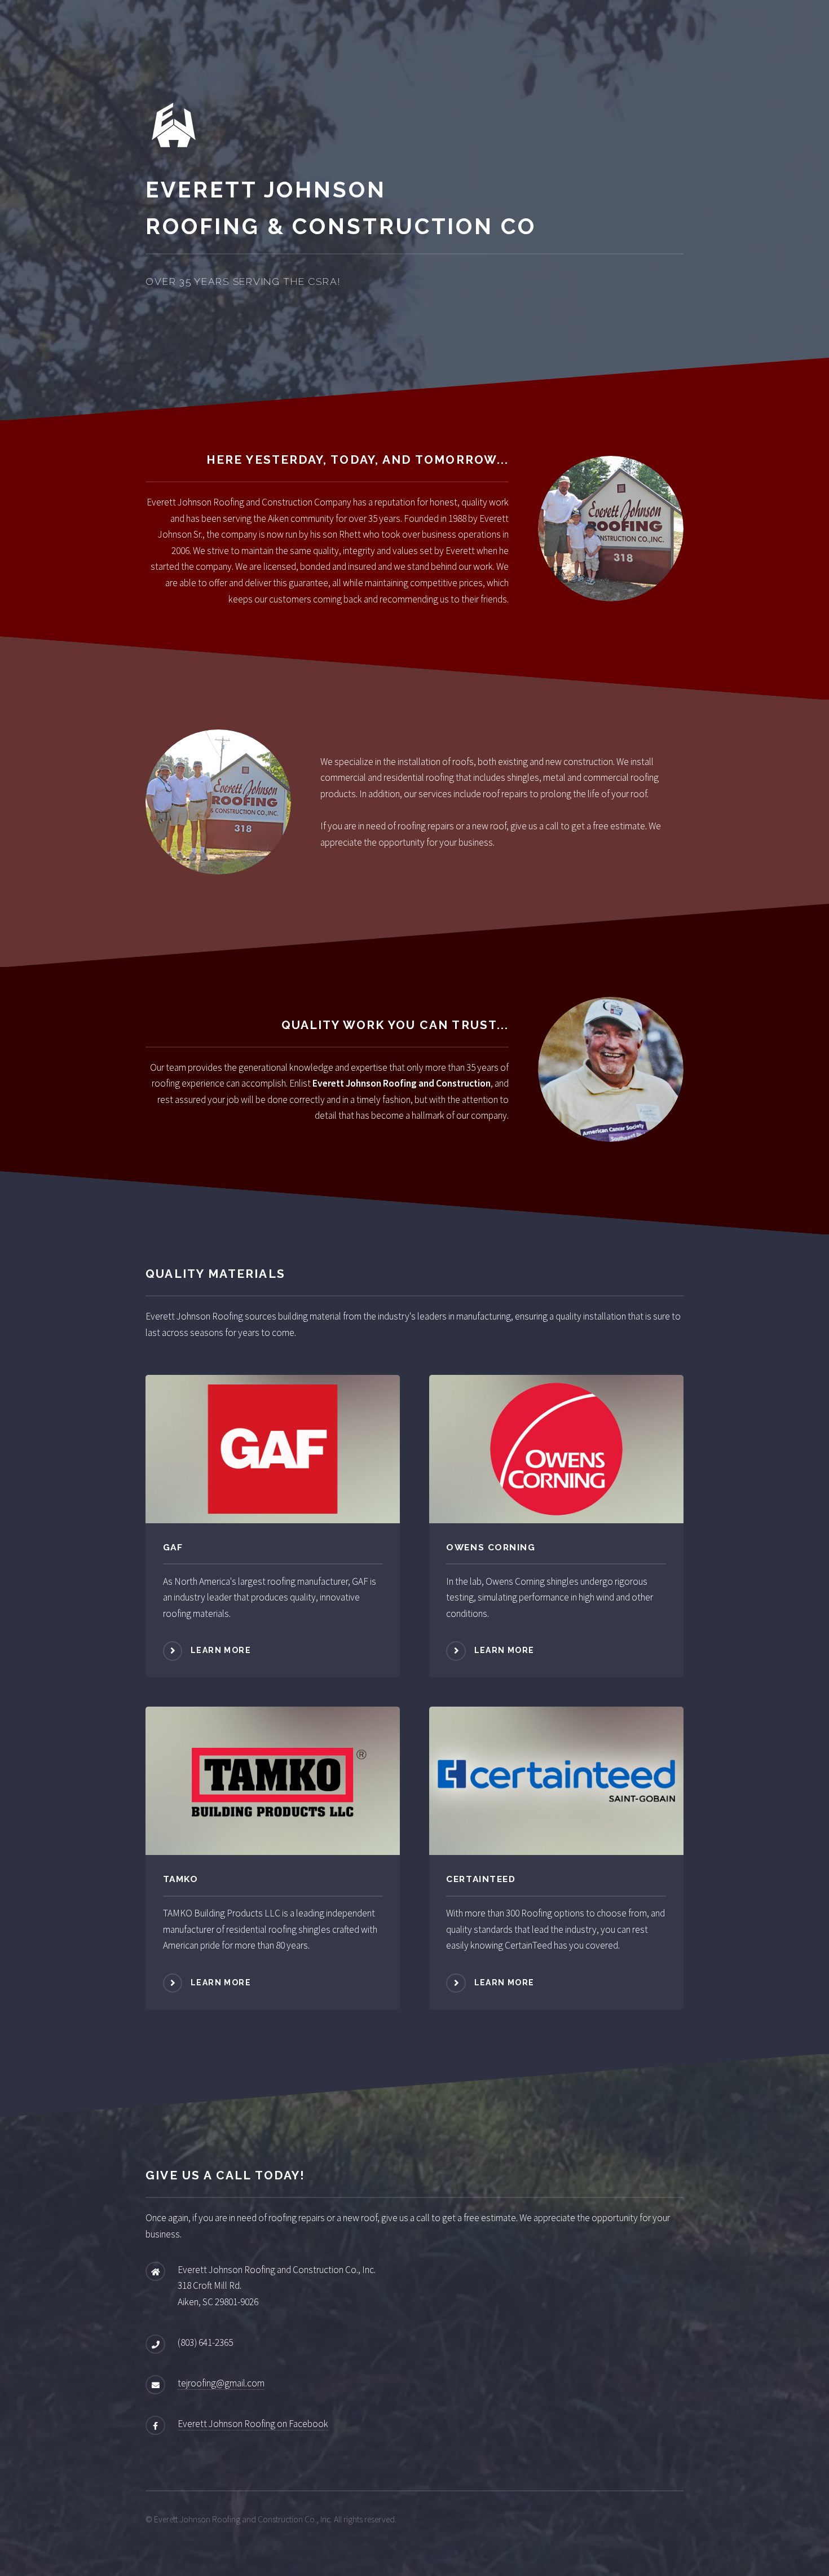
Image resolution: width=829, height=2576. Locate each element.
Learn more (221, 1650)
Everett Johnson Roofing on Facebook (253, 2424)
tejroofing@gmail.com (221, 2383)
